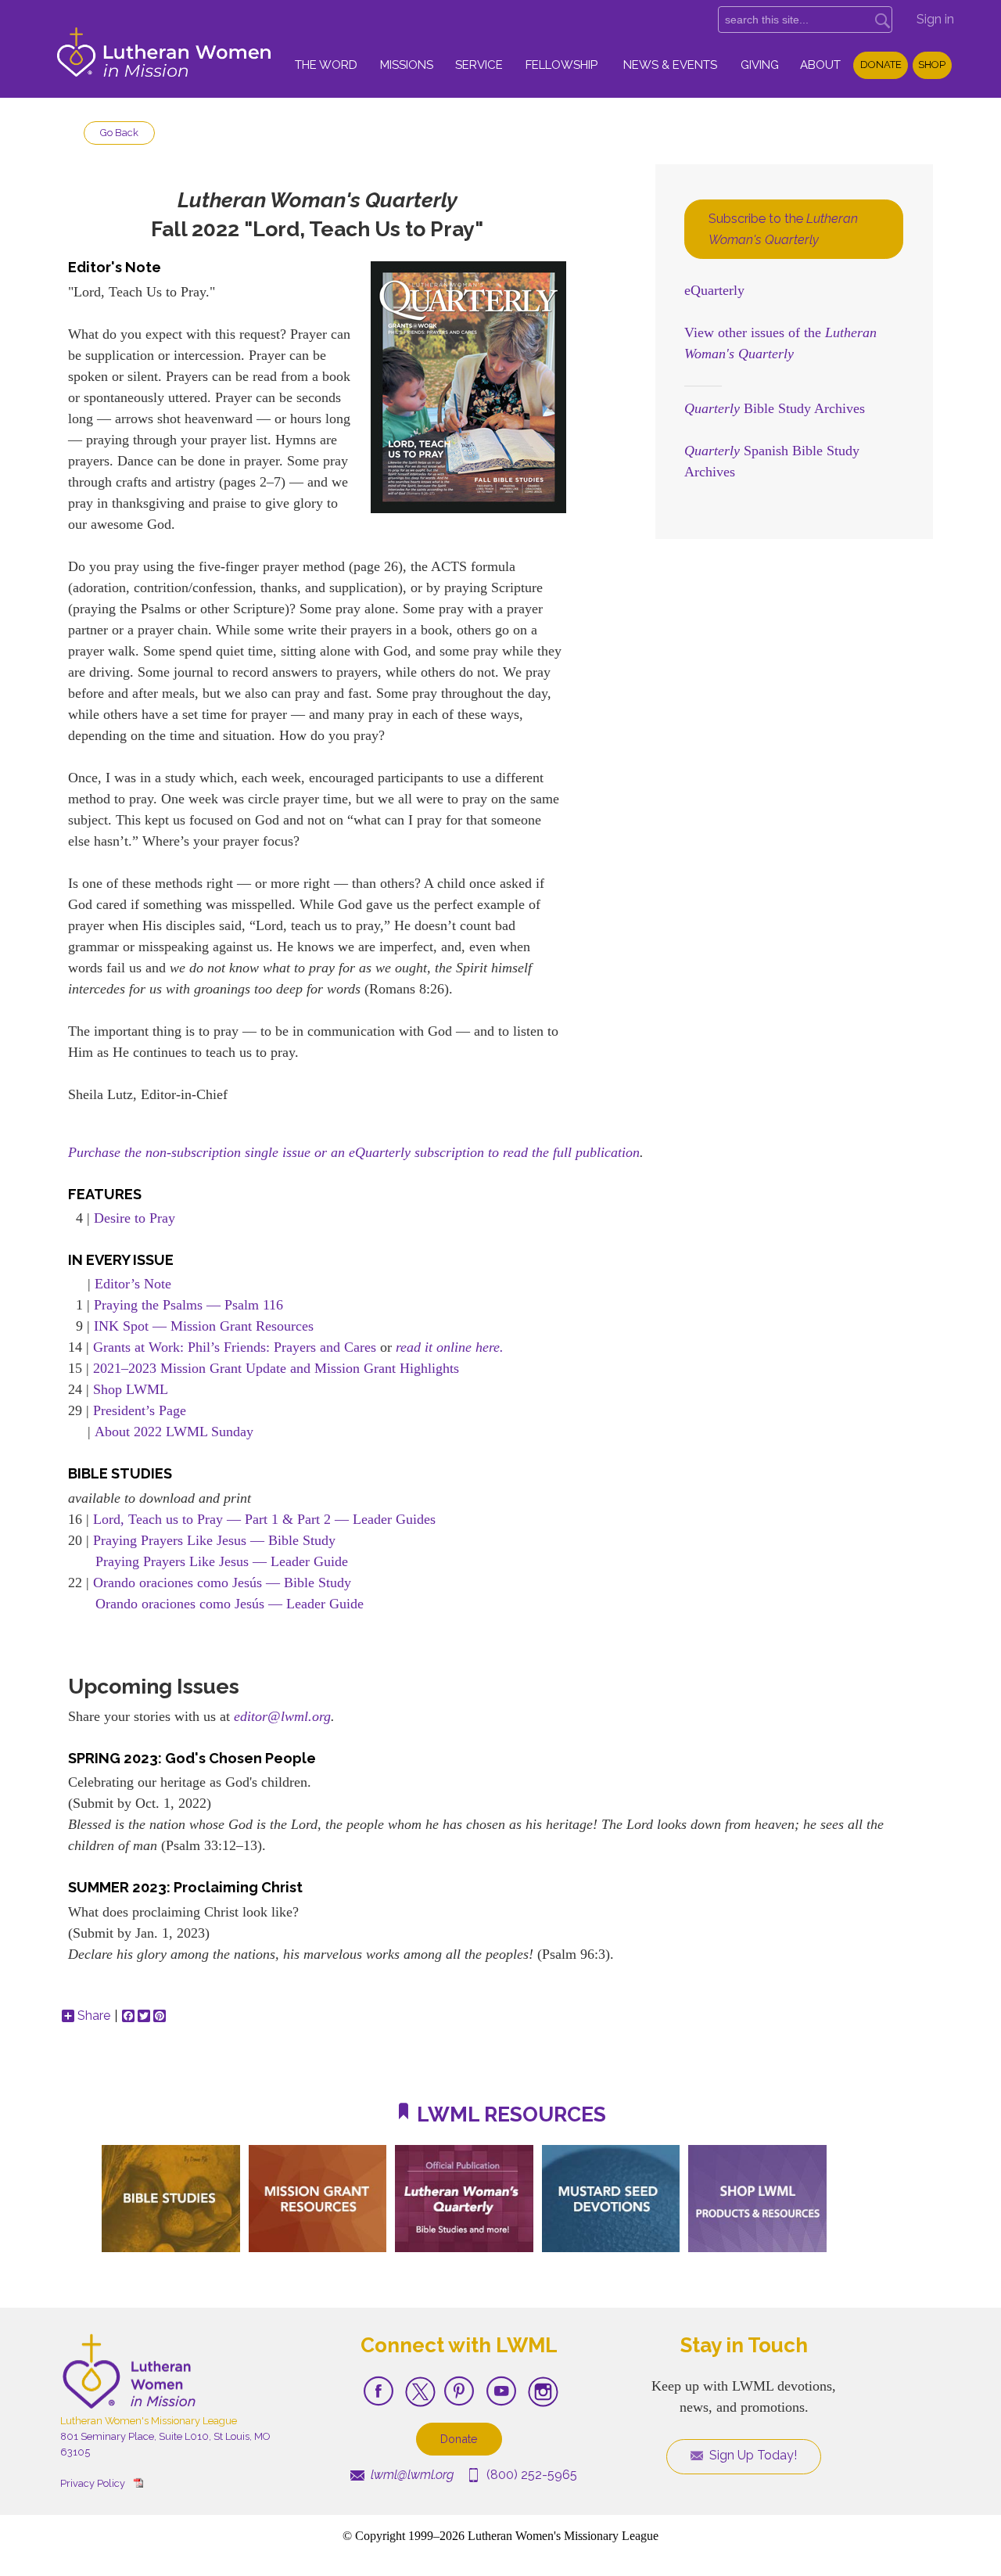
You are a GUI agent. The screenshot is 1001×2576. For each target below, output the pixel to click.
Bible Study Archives (775, 408)
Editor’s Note (133, 1284)
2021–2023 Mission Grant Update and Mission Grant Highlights (276, 1368)
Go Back (119, 133)
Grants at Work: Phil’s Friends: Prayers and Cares (235, 1347)
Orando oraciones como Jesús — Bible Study (222, 1583)
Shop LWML (131, 1389)
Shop (932, 65)
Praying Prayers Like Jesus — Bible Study (214, 1540)
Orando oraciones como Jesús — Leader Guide (230, 1604)
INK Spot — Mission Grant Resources (204, 1326)
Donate (881, 65)
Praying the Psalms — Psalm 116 (188, 1305)
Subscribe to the (783, 229)
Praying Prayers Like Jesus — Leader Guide (222, 1561)
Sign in (935, 19)
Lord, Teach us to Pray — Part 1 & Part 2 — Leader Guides (264, 1519)
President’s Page (140, 1410)
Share (94, 2016)
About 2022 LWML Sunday (174, 1432)
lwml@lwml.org (411, 2475)
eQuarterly (714, 290)
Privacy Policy (93, 2483)
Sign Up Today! (752, 2455)
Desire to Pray (135, 1218)
